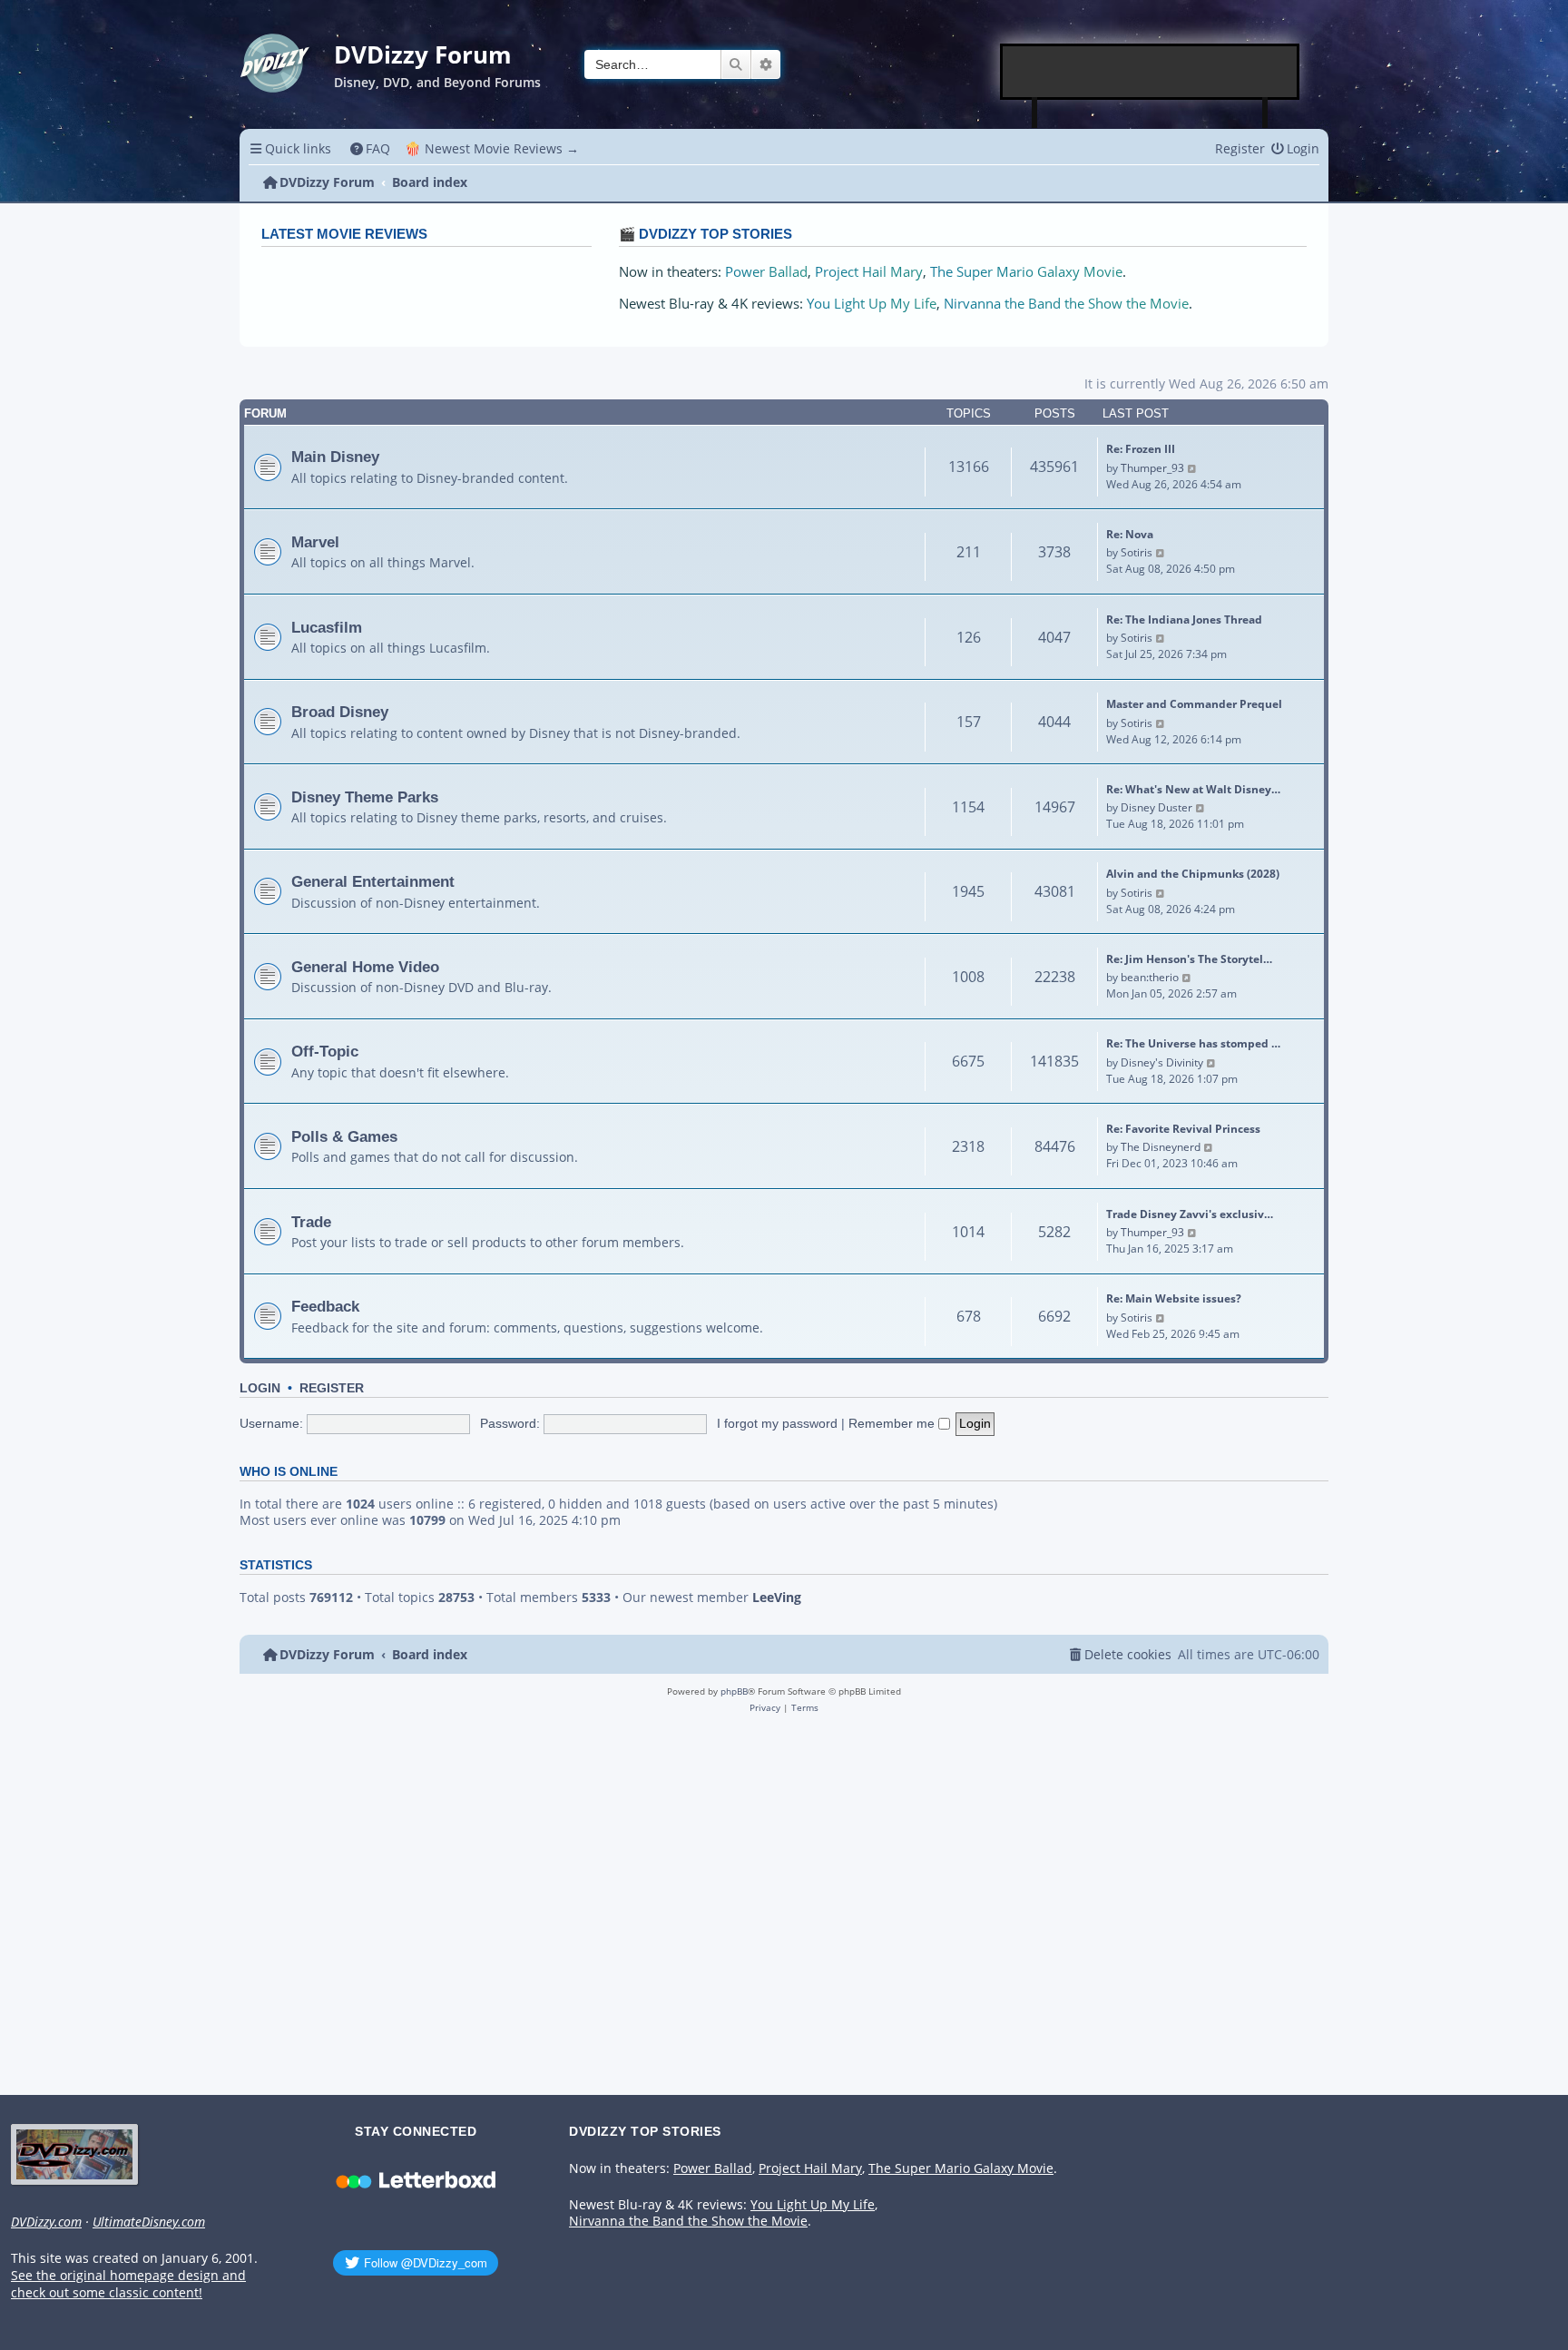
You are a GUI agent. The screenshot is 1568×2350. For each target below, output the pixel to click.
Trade (311, 1222)
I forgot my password (777, 1423)
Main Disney (335, 457)
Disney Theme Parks (365, 797)
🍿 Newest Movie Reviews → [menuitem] (492, 148)
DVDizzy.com (46, 2222)
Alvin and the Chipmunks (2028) (1193, 874)
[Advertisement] (1151, 72)
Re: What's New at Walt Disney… (1193, 789)
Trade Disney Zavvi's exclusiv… (1190, 1214)
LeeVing (777, 1598)
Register (332, 1388)
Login (260, 1388)
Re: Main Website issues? (1174, 1298)
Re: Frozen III (1141, 449)
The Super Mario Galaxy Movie (1026, 272)
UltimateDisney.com (149, 2222)
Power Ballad (766, 272)
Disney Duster (1156, 807)
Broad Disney (340, 712)
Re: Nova (1130, 534)
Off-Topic (325, 1051)
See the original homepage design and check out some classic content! (128, 2284)
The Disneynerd (1161, 1147)
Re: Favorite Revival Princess (1183, 1129)
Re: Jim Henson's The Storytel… (1189, 959)
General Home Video (365, 967)
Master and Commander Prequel (1194, 704)
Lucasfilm (327, 627)
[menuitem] (371, 148)
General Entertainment (373, 881)
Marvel (315, 542)
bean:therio (1150, 977)
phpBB (734, 1691)
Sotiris (1137, 552)
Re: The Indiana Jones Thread (1184, 619)
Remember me (893, 1423)
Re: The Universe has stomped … (1193, 1043)
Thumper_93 (1152, 468)
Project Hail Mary (869, 272)
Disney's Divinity (1162, 1062)
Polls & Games (344, 1136)
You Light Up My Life (872, 304)
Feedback (325, 1306)
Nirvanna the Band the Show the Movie (1066, 304)
